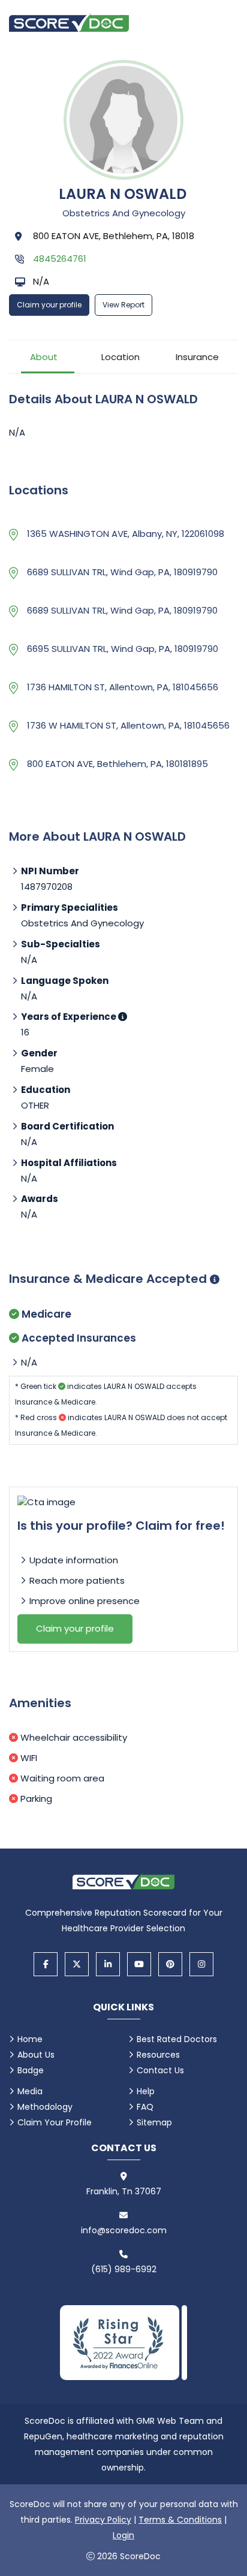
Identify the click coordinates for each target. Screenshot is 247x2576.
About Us (36, 2055)
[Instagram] (201, 1964)
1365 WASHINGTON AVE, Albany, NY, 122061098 (126, 534)
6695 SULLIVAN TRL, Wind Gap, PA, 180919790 (123, 649)
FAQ (145, 2107)
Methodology (45, 2107)
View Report (123, 305)
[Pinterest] (170, 1964)
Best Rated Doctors (177, 2039)
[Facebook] (46, 1964)
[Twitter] (77, 1964)
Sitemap (154, 2122)
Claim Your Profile (55, 2122)
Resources (158, 2055)
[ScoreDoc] (69, 22)
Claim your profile (49, 305)
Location (121, 357)
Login (123, 2535)
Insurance (197, 357)
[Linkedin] (108, 1964)
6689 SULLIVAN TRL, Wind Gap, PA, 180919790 (122, 572)
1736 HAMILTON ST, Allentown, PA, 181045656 (123, 687)
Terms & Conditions (180, 2520)
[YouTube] (139, 1964)
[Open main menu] (223, 22)
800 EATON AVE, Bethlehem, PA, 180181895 (118, 764)
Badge (31, 2070)
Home (30, 2039)
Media (30, 2091)
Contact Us (160, 2070)
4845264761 (60, 259)
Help (146, 2091)
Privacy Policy (103, 2520)
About (44, 357)
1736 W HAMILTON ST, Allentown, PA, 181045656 (128, 725)
